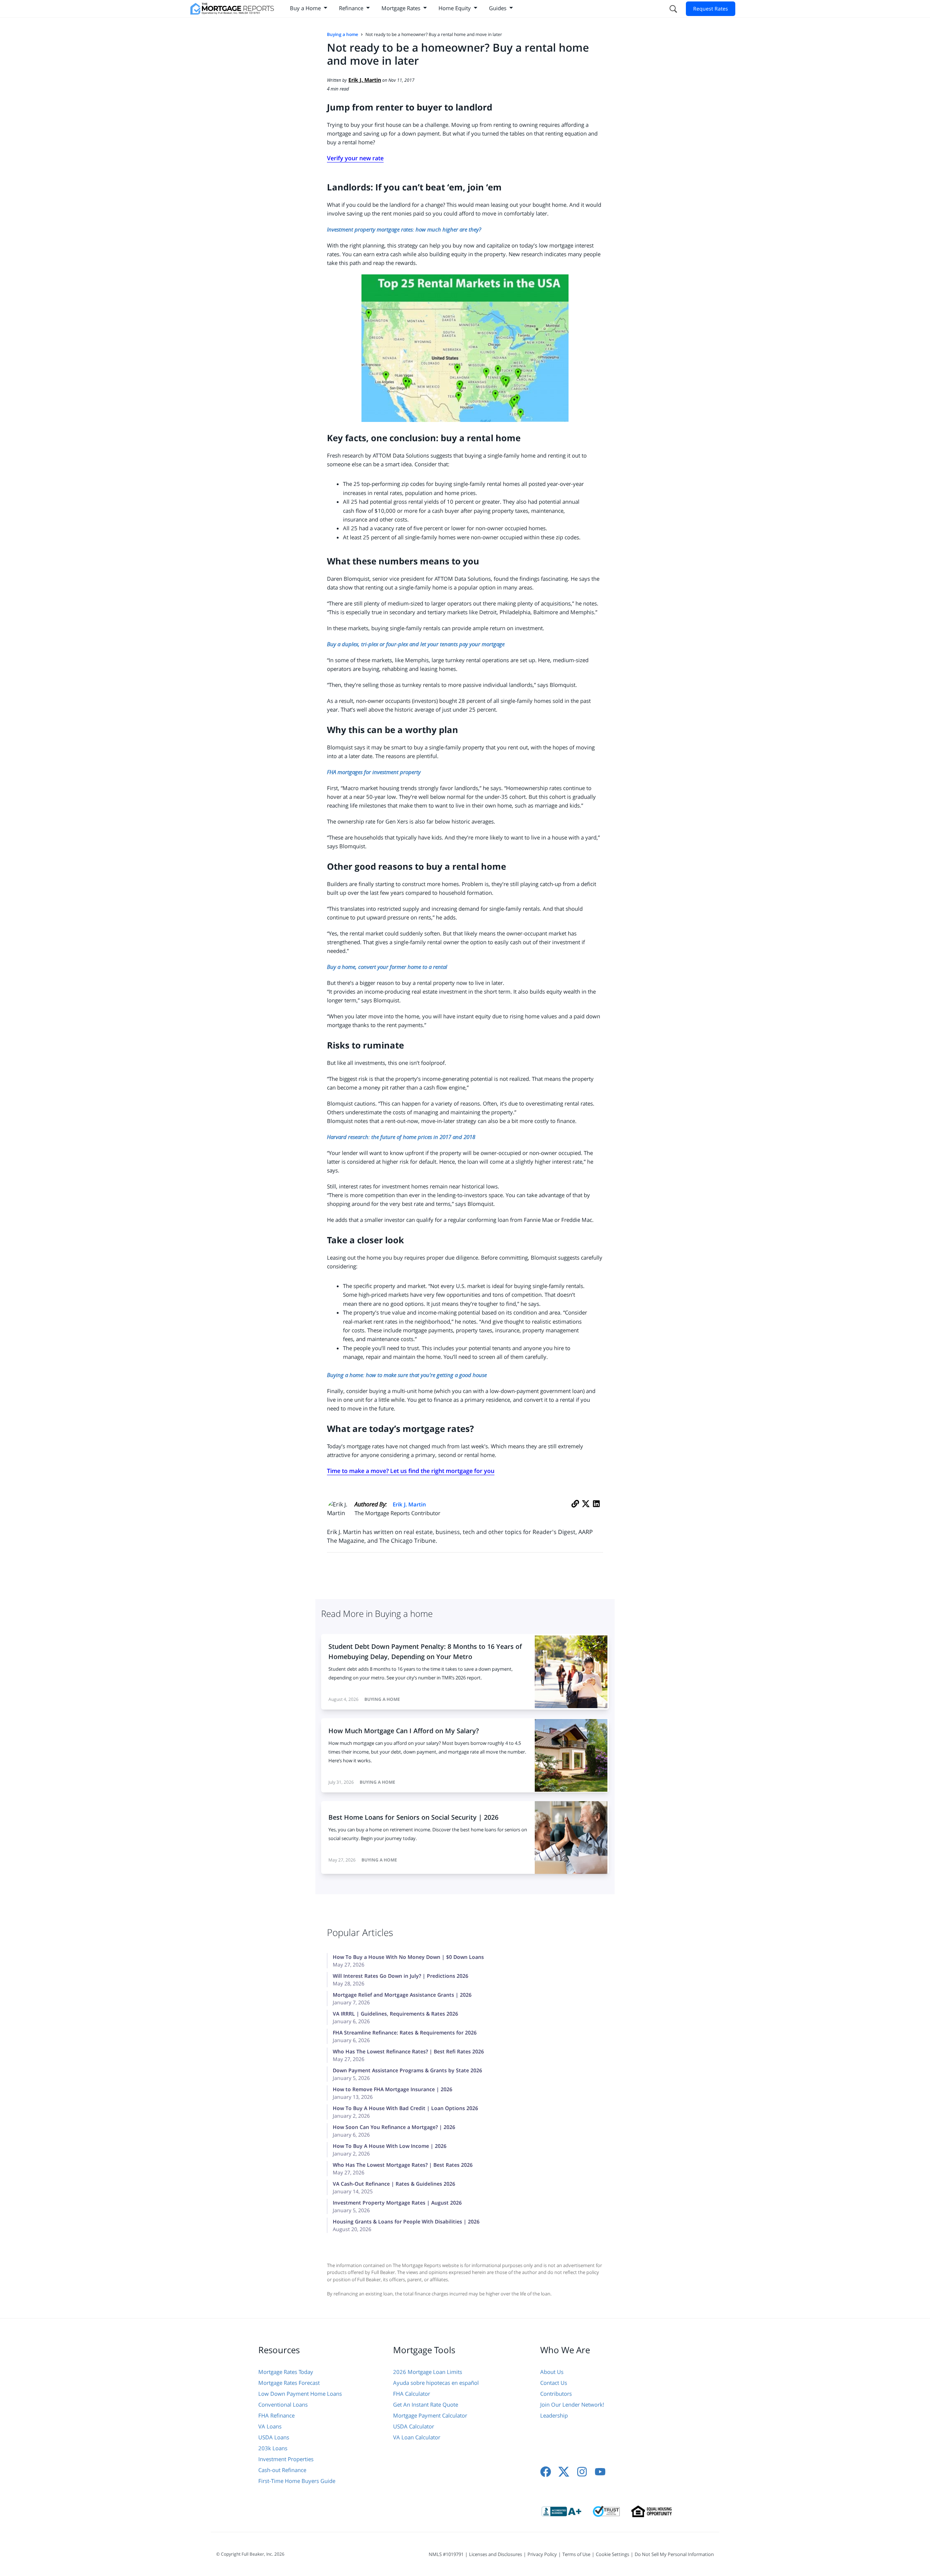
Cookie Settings (612, 2554)
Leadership (554, 2415)
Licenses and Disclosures (496, 2554)
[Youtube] (600, 2472)
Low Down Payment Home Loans (300, 2394)
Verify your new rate (355, 158)
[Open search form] (673, 9)
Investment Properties (286, 2459)
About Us (552, 2372)
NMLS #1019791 (446, 2554)
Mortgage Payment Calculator (430, 2415)
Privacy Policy (542, 2554)
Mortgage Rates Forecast (289, 2383)
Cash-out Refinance (282, 2470)
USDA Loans (274, 2437)
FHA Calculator (412, 2394)
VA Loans (270, 2426)
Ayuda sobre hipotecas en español (436, 2383)
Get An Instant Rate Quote (426, 2404)
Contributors (556, 2394)
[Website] (575, 1512)
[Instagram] (582, 2472)
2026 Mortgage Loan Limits (428, 2372)
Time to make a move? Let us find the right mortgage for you (411, 1471)
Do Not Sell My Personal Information (674, 2554)
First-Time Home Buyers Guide (297, 2481)
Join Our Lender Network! (572, 2404)
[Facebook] (546, 2472)
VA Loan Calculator (417, 2437)
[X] (586, 1512)
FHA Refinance (276, 2415)
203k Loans (273, 2448)
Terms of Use (576, 2554)
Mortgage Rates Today (286, 2372)
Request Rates (711, 9)
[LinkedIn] (596, 1512)
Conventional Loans (283, 2404)
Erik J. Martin (409, 1504)
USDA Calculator (414, 2426)
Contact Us (554, 2383)
